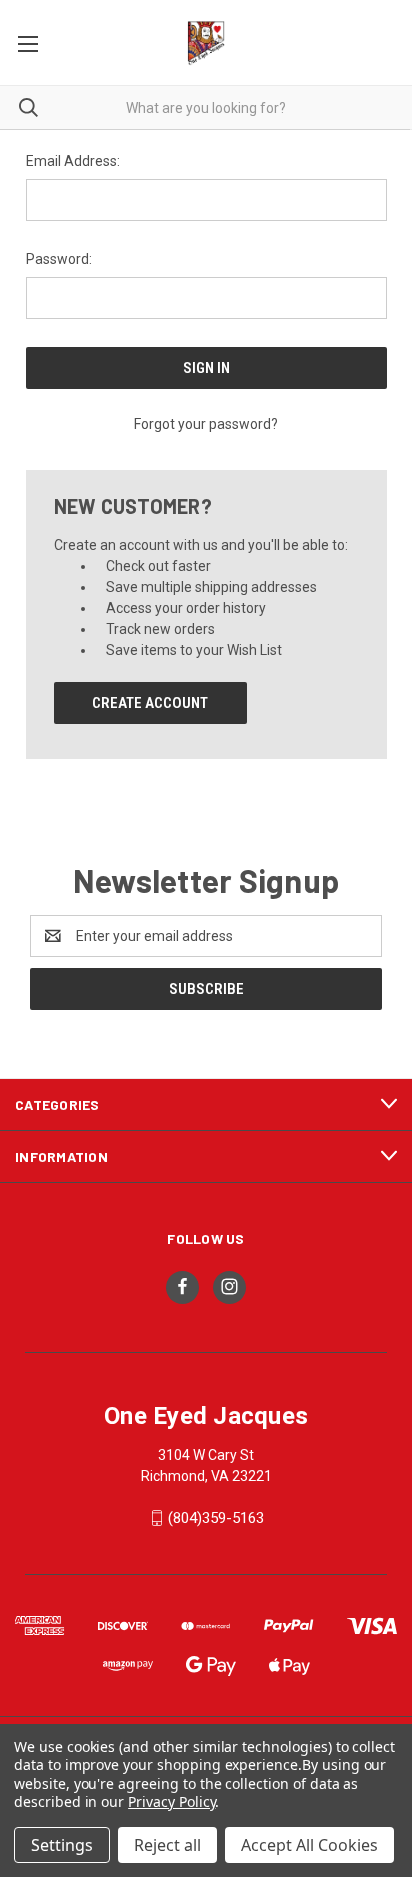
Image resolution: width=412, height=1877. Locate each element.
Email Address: (73, 161)
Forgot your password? (206, 424)
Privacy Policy (171, 1801)
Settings (62, 1845)
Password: (59, 259)
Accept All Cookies (309, 1845)
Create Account (150, 703)
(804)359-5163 (216, 1518)
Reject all (167, 1845)
